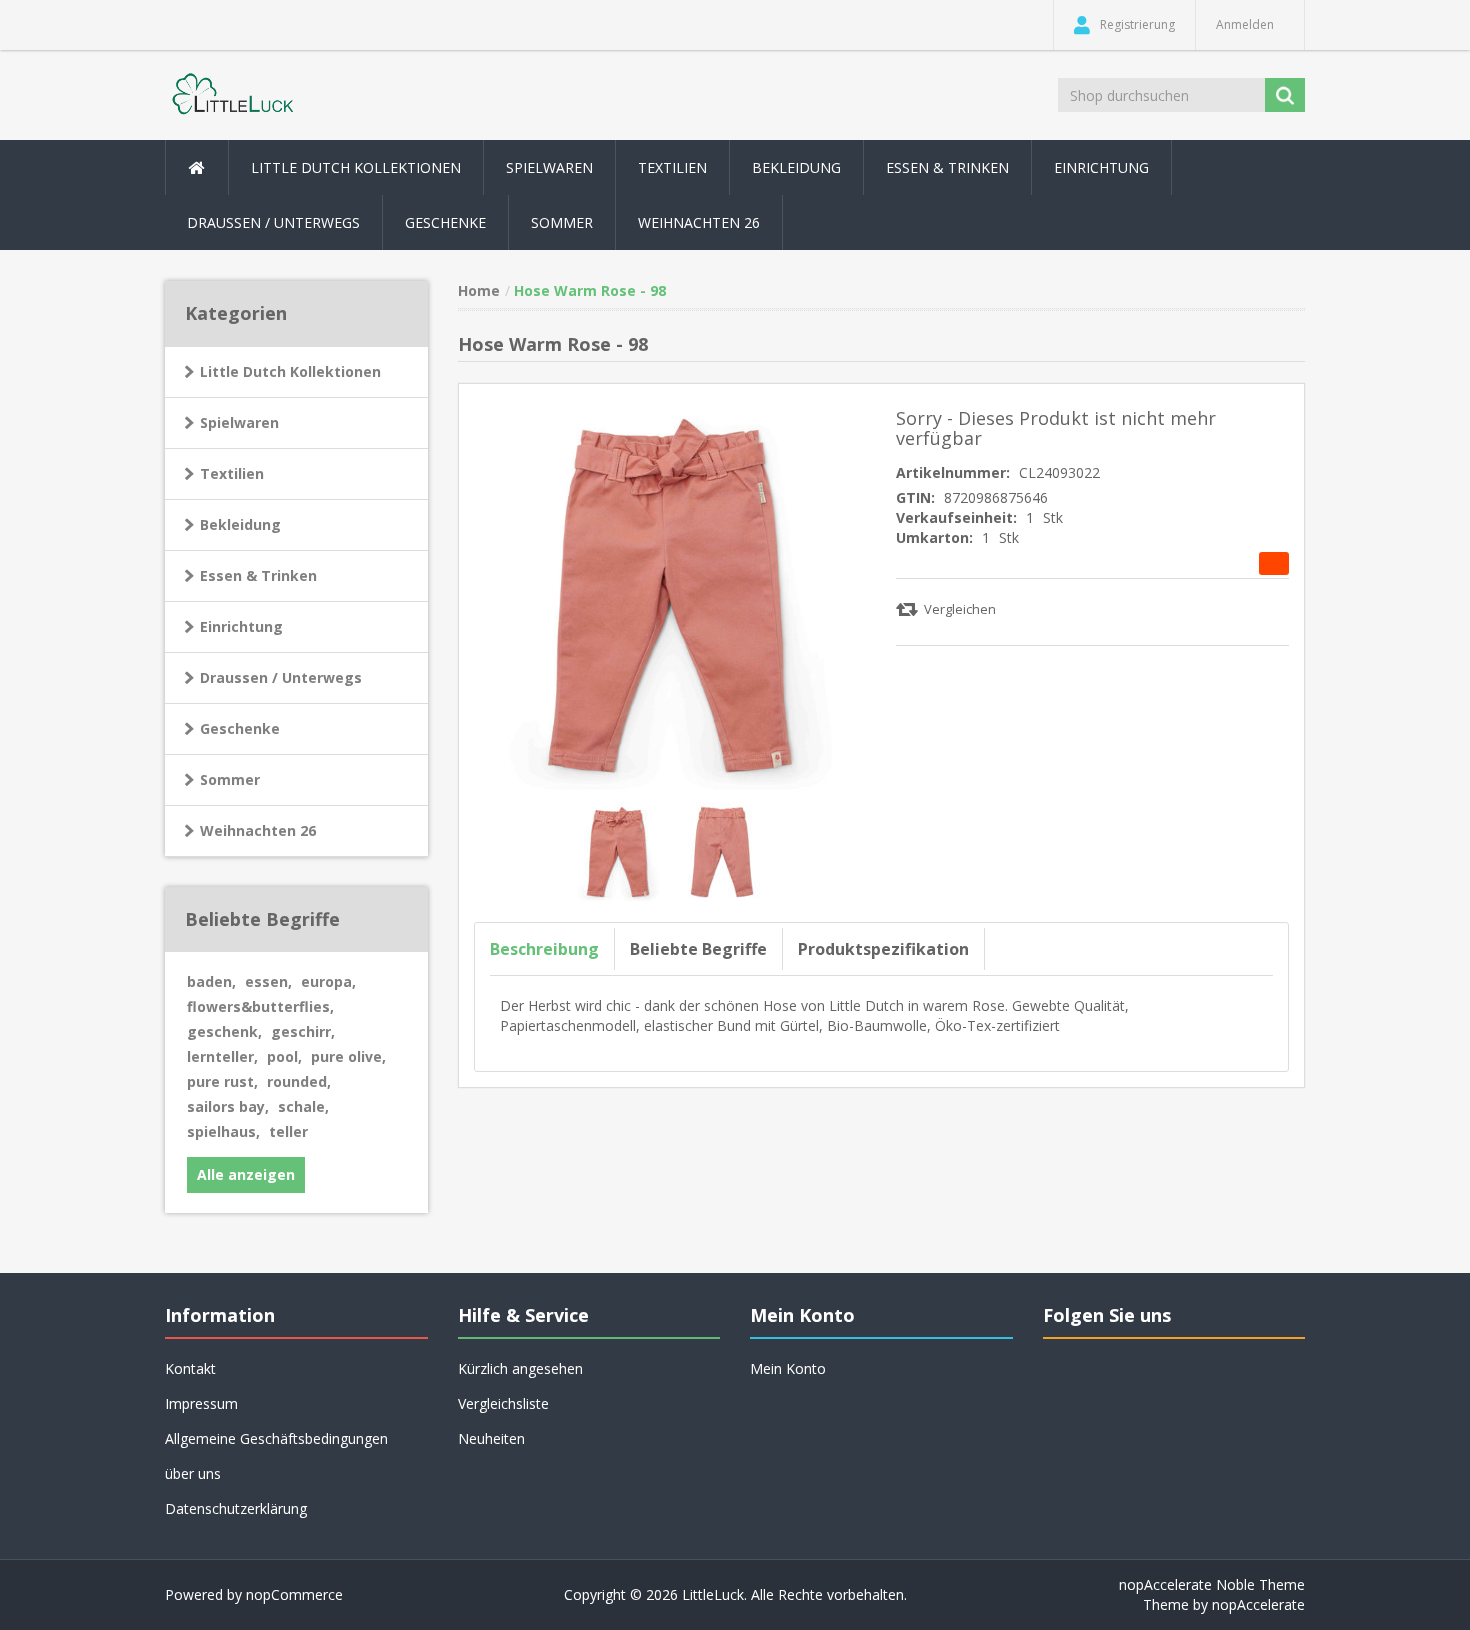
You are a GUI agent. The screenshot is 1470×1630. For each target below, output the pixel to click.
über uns (193, 1473)
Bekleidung (240, 524)
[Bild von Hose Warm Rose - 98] (620, 849)
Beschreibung (544, 949)
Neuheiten (491, 1438)
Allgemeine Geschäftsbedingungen (276, 1438)
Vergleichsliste (503, 1403)
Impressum (201, 1403)
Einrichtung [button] (1101, 167)
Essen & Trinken (258, 575)
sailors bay (228, 1106)
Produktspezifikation (883, 949)
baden (211, 981)
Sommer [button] (562, 222)
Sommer (230, 779)
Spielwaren (239, 422)
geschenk (224, 1031)
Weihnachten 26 (699, 222)
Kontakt (190, 1368)
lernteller (222, 1056)
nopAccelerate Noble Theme (1212, 1584)
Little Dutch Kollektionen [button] (356, 167)
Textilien (232, 473)
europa (328, 981)
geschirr (303, 1031)
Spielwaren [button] (549, 167)
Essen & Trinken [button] (947, 167)
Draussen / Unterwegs (281, 677)
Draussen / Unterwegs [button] (273, 222)
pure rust (222, 1081)
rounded (299, 1081)
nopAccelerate (1258, 1604)
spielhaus (223, 1131)
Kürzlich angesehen (520, 1368)
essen (268, 981)
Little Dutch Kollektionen (290, 371)
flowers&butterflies (260, 1006)
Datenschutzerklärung (236, 1508)
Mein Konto (788, 1368)
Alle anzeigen (246, 1174)
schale (303, 1106)
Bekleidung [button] (796, 167)
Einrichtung (241, 626)
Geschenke (445, 222)
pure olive (348, 1056)
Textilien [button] (672, 167)
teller (288, 1131)
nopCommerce (294, 1594)
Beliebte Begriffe (698, 949)
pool (284, 1056)
